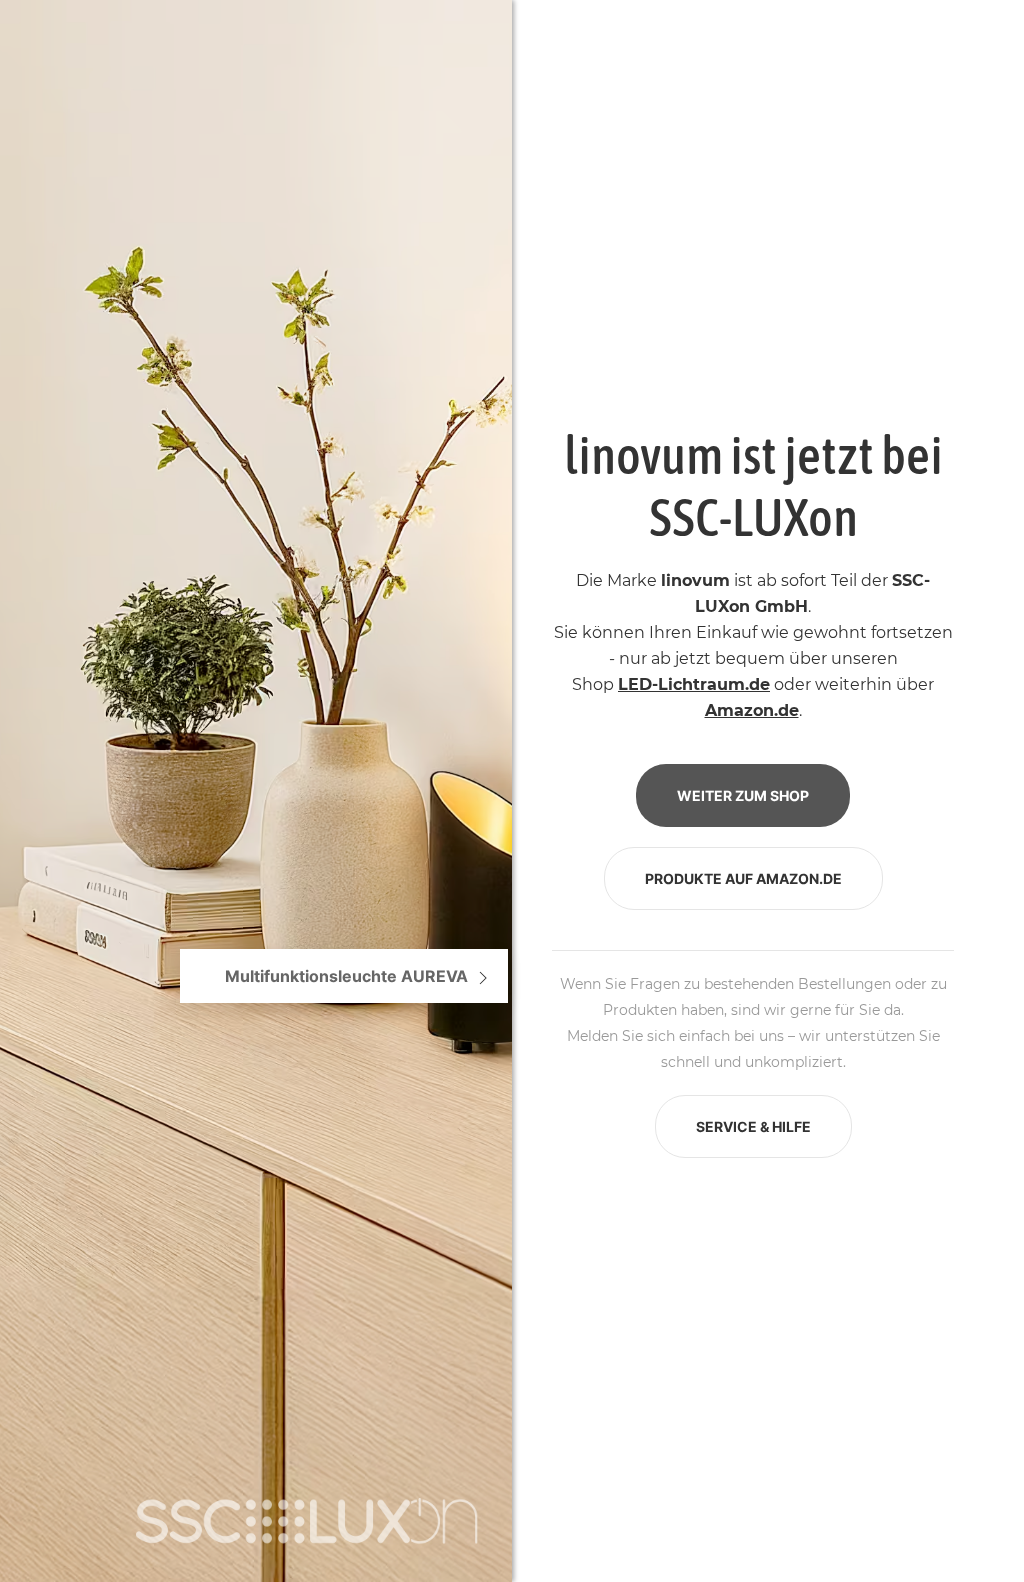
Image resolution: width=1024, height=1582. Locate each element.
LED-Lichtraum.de (694, 684)
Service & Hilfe (753, 1126)
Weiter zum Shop (743, 795)
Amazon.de (752, 710)
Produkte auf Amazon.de (743, 878)
